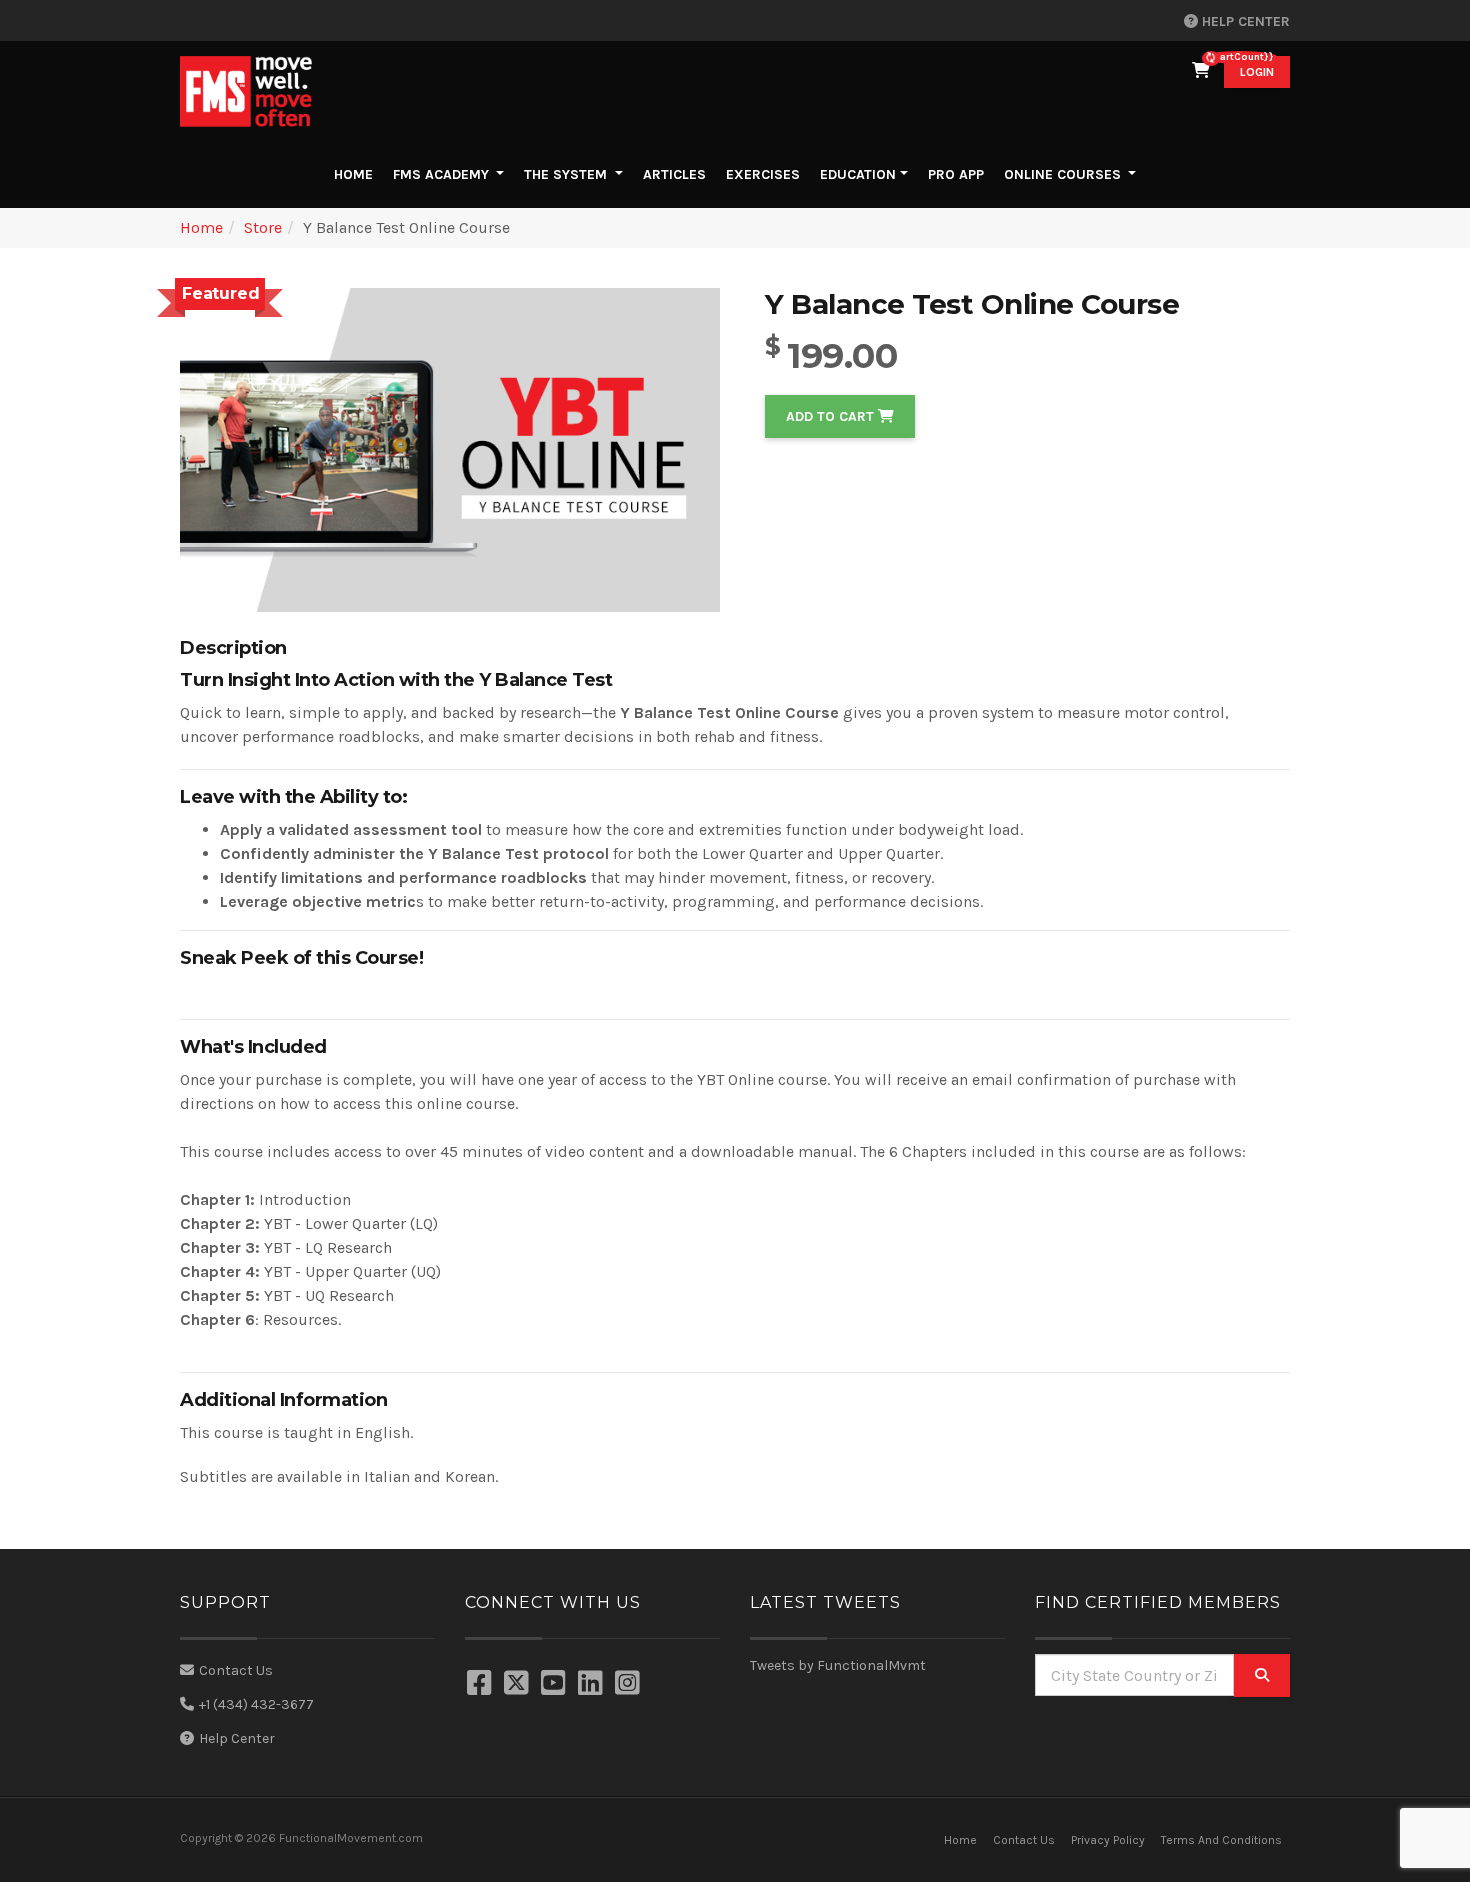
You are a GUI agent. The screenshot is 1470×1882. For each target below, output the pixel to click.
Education (858, 174)
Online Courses (1062, 174)
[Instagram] (630, 1685)
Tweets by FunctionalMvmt (838, 1665)
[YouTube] (556, 1685)
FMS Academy (443, 174)
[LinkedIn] (593, 1685)
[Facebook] (482, 1685)
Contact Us (236, 1670)
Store (263, 227)
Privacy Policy (1108, 1840)
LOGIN (1257, 72)
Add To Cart (832, 416)
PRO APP (956, 174)
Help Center (1244, 21)
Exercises (763, 174)
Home (357, 174)
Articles (674, 174)
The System (567, 174)
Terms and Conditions (1221, 1840)
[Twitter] (519, 1685)
